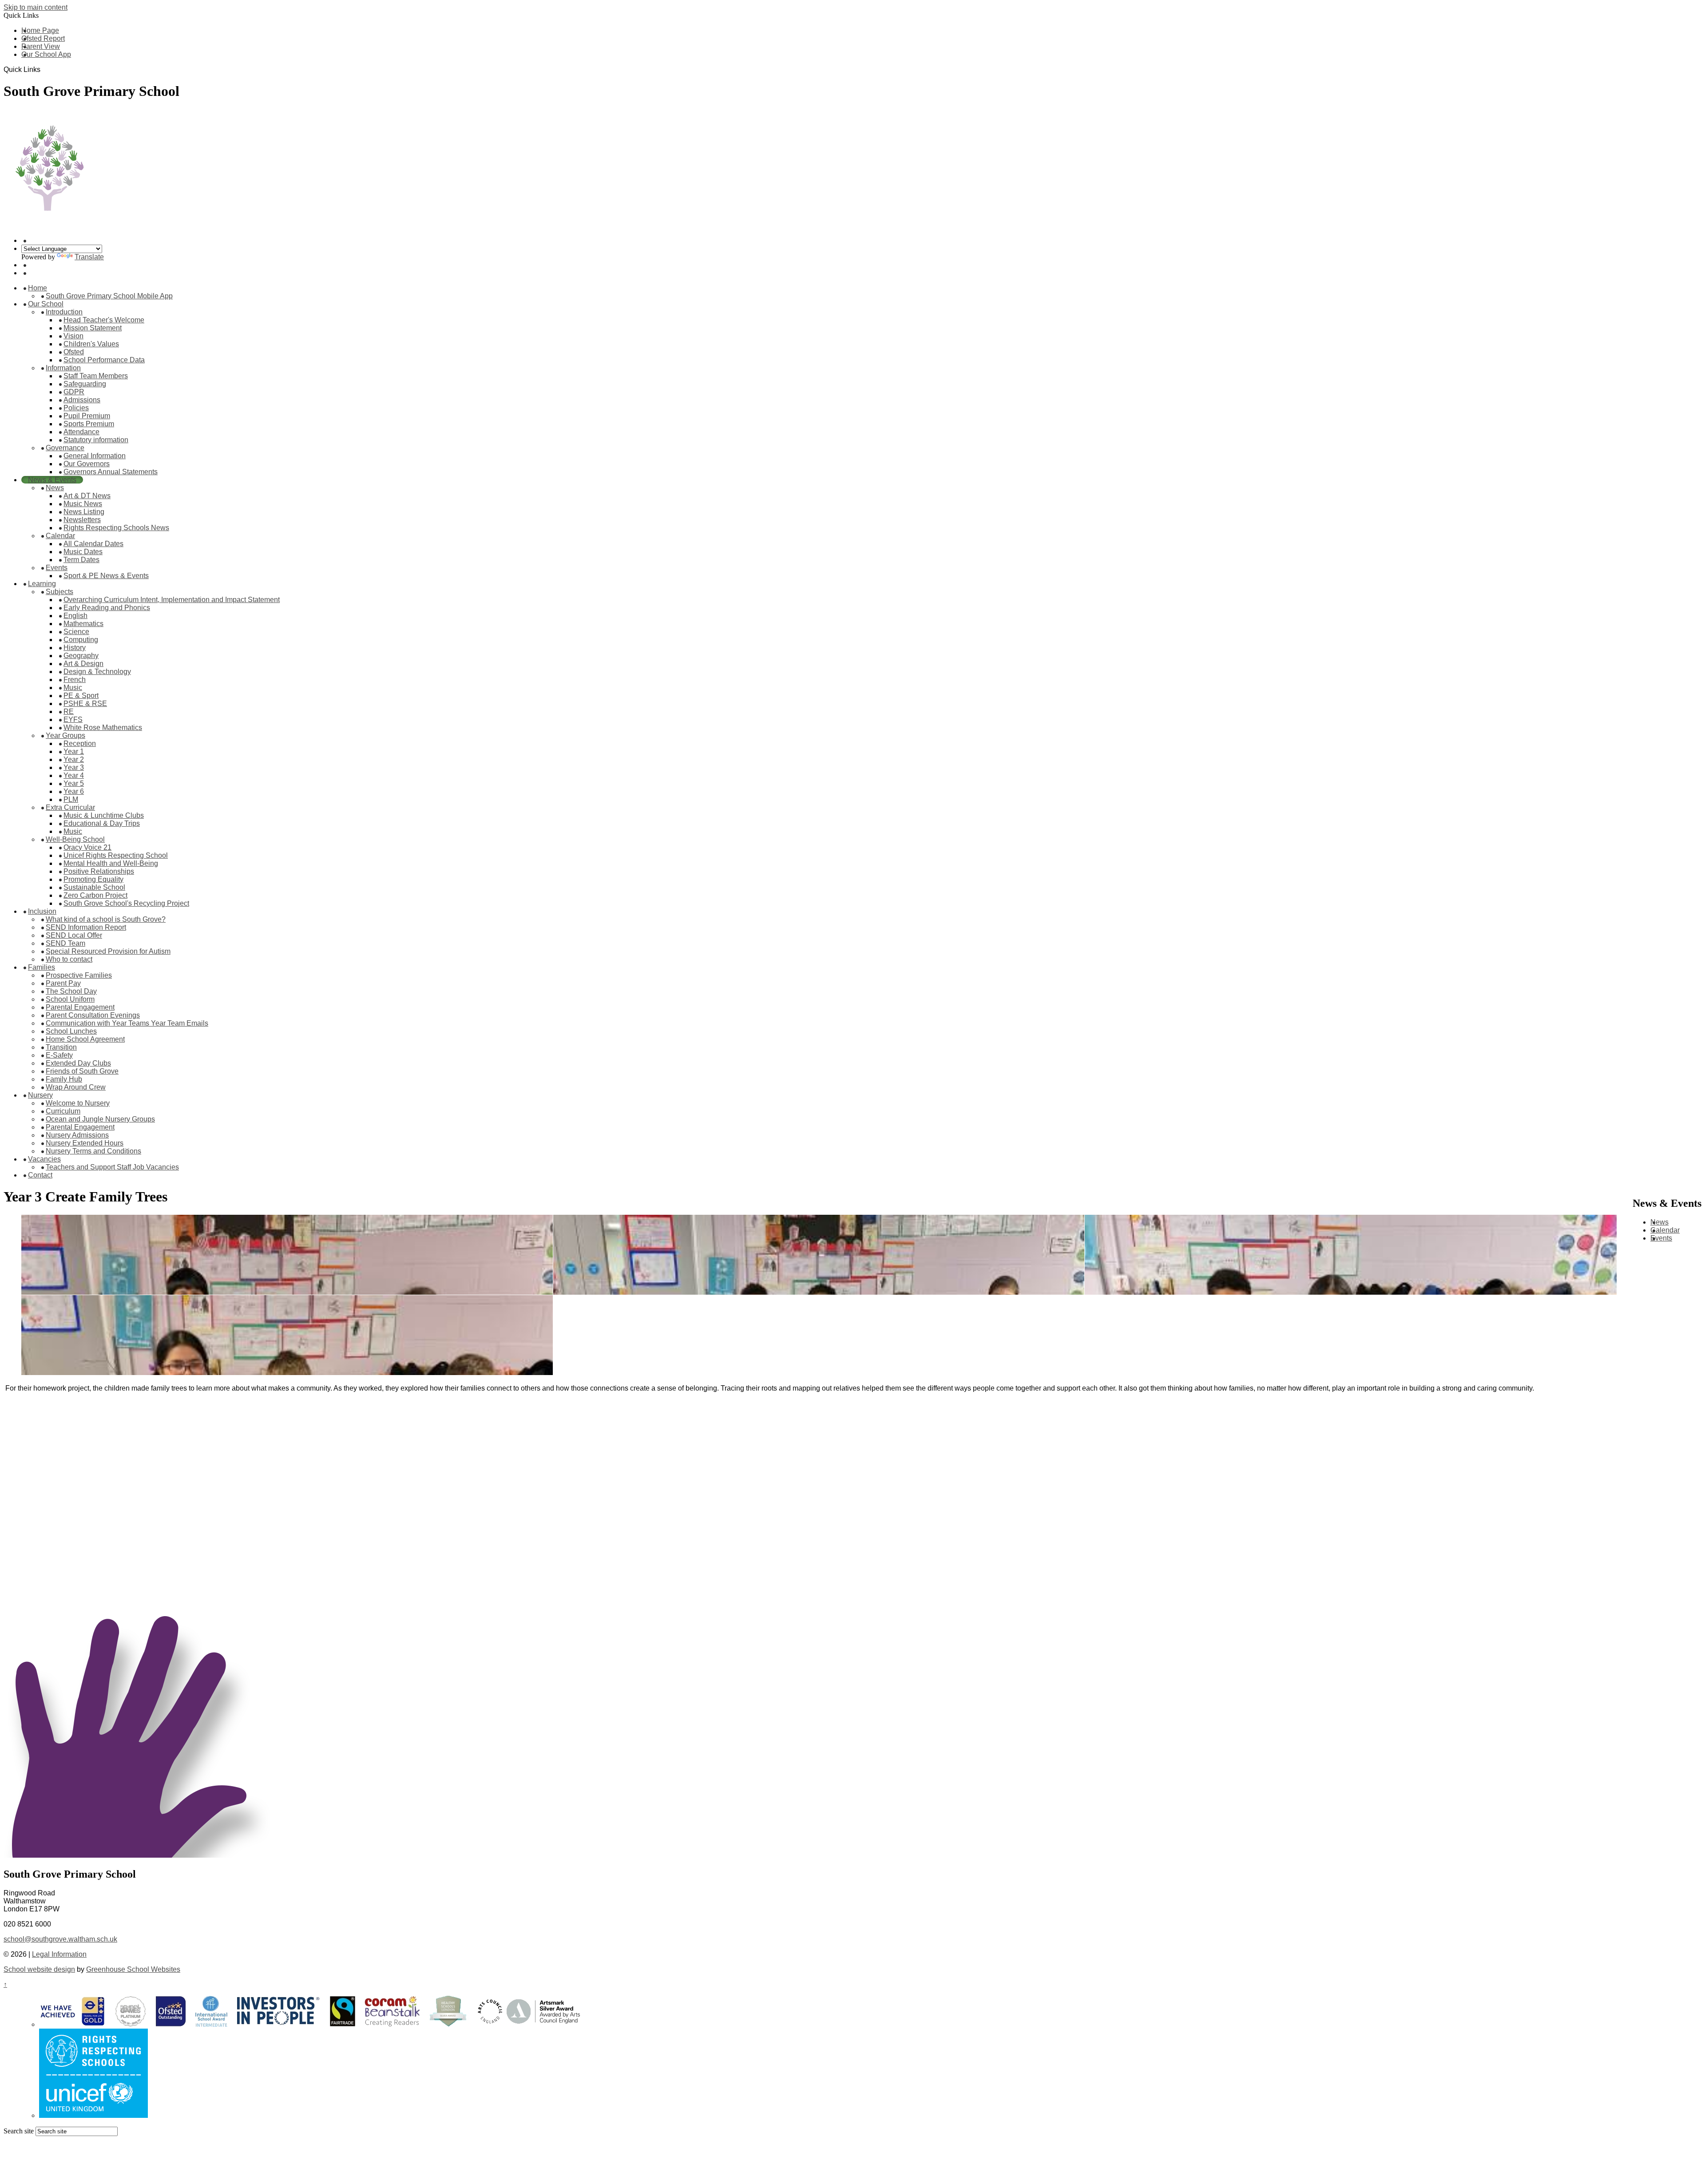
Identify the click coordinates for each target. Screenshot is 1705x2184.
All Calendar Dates (93, 544)
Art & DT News (87, 496)
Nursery (40, 1095)
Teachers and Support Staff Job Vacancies (112, 1167)
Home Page (40, 30)
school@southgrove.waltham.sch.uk (60, 1939)
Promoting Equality (93, 879)
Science (76, 632)
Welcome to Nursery (78, 1103)
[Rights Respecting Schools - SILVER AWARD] (93, 2115)
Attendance (81, 432)
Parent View (41, 46)
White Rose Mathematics (103, 727)
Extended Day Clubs (78, 1063)
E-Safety (59, 1055)
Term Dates (81, 560)
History (75, 648)
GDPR (74, 392)
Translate (89, 257)
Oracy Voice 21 (87, 847)
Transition (61, 1047)
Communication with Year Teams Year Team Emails (127, 1023)
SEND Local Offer (74, 935)
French (75, 680)
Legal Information (59, 1954)
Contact (40, 1175)
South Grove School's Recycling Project (126, 903)
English (75, 616)
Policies (76, 408)
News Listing (84, 512)
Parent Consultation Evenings (93, 1015)
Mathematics (83, 624)
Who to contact (69, 959)
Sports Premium (89, 424)
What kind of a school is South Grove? (106, 919)
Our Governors (87, 464)
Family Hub (64, 1079)
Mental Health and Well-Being (111, 863)
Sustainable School (94, 887)
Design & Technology (97, 672)
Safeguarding (85, 384)
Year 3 (74, 767)
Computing (81, 640)
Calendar (60, 536)
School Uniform (70, 999)
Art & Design (83, 664)
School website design (39, 1969)
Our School (46, 304)
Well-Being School (75, 839)
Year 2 (74, 759)
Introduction (64, 312)
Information (63, 368)
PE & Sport (81, 696)
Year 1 (74, 751)
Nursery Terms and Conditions (93, 1151)
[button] (44, 69)
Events (57, 568)
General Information (95, 456)
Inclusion (42, 911)
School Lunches (71, 1031)
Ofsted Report (43, 38)
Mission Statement (93, 328)
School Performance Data (104, 360)
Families (42, 967)
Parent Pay (63, 983)
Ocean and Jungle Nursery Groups (100, 1119)
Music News (83, 504)
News (55, 488)
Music (73, 688)
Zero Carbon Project (95, 895)
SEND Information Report (86, 927)
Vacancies (44, 1159)
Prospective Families (79, 975)
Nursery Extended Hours (85, 1143)
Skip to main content (36, 7)
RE (69, 711)
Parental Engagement (80, 1007)
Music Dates (83, 552)
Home (38, 288)
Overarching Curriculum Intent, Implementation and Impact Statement (172, 600)
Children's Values (91, 344)
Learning (42, 584)
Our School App (46, 54)
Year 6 (74, 791)
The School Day (71, 991)
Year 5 (74, 783)
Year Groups (65, 735)
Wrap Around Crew (76, 1087)
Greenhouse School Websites (133, 1969)
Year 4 (74, 775)
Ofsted (74, 352)
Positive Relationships (99, 871)
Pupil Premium (87, 416)
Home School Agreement (85, 1039)
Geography (81, 656)
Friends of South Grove (82, 1071)
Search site (19, 2131)
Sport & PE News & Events (106, 576)
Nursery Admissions (77, 1135)
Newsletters (82, 520)
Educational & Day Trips (102, 823)
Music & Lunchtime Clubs (104, 815)
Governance (65, 448)
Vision (73, 336)
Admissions (82, 400)
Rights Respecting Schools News (116, 528)
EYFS (73, 719)
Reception (80, 743)
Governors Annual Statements (111, 472)
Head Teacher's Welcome (104, 320)
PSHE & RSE (85, 704)
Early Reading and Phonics (107, 608)
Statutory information (96, 440)
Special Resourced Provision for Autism (108, 951)
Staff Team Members (96, 376)
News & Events (52, 480)
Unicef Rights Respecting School (116, 855)
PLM (71, 799)
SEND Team (65, 943)
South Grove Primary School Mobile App (109, 296)
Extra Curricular (70, 807)
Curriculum (63, 1111)
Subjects (59, 592)
